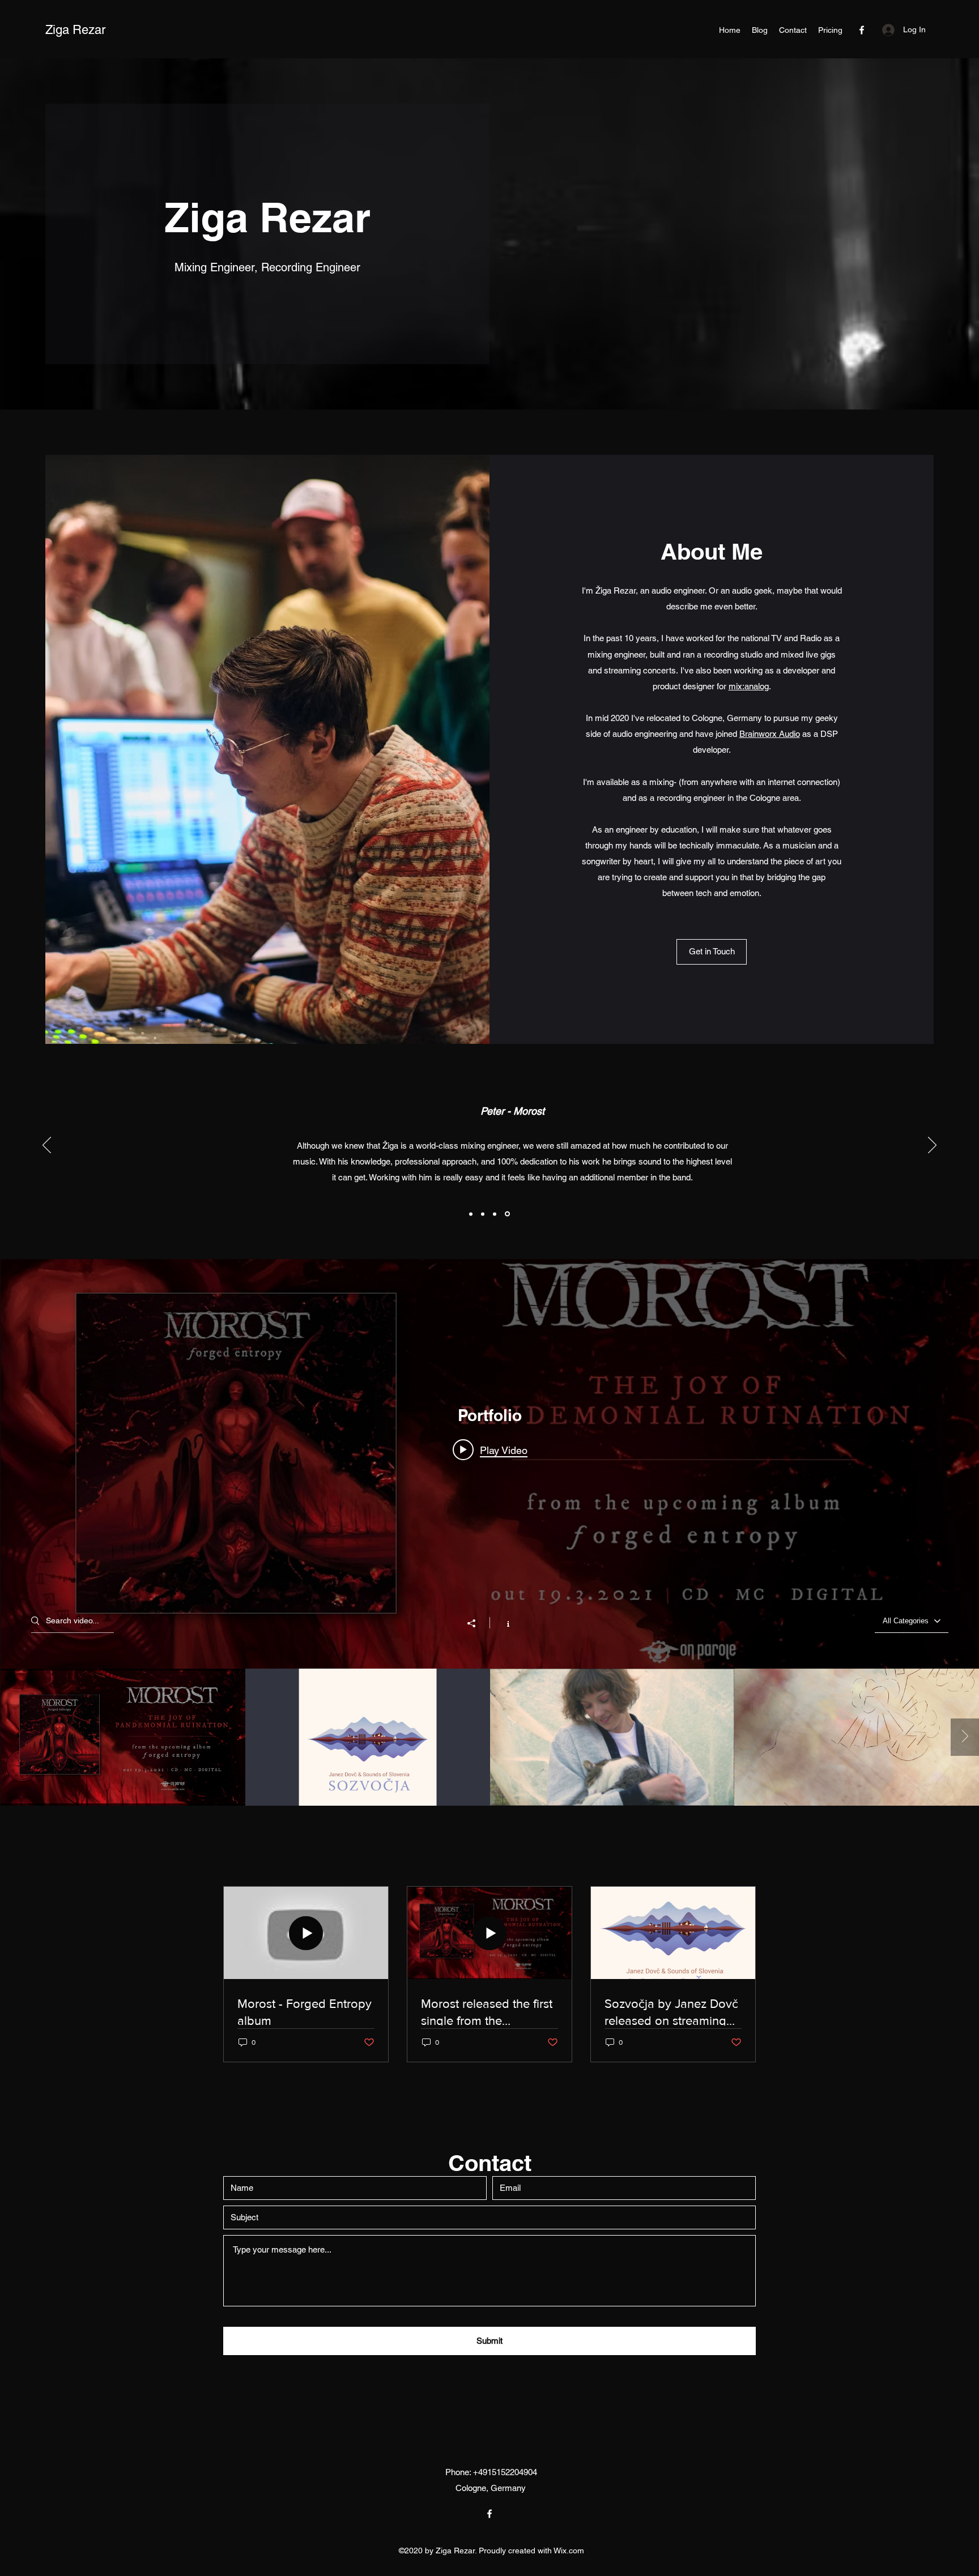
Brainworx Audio (770, 734)
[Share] (477, 1623)
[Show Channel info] (502, 1623)
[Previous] (47, 1146)
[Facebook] (862, 30)
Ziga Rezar (75, 30)
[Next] (932, 1146)
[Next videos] (965, 1737)
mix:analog (749, 686)
